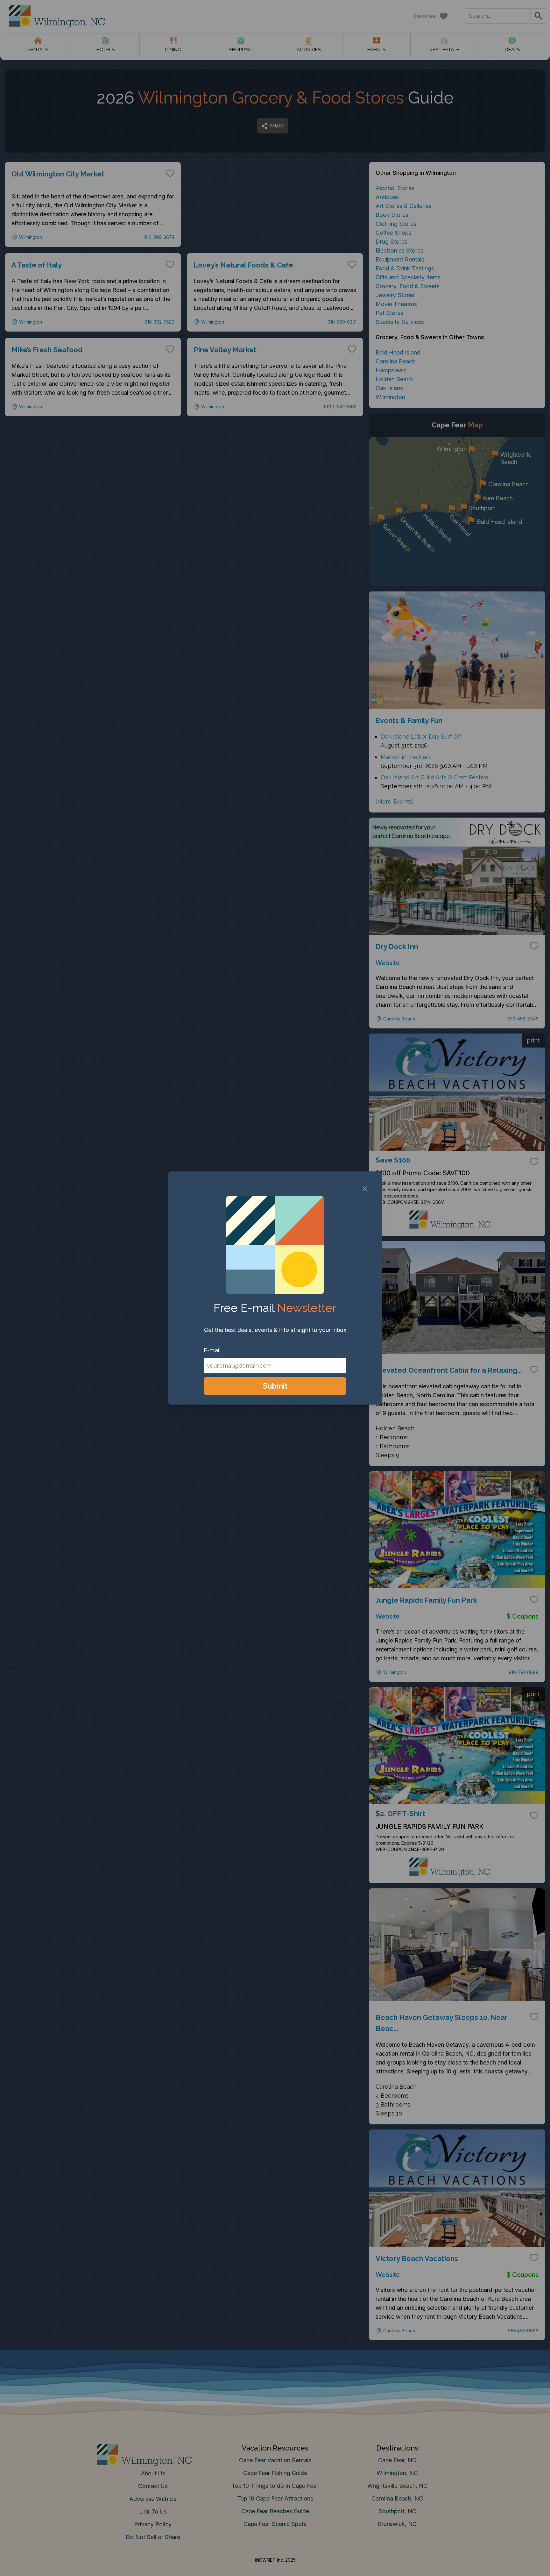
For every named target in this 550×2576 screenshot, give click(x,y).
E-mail (212, 1350)
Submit (275, 1386)
